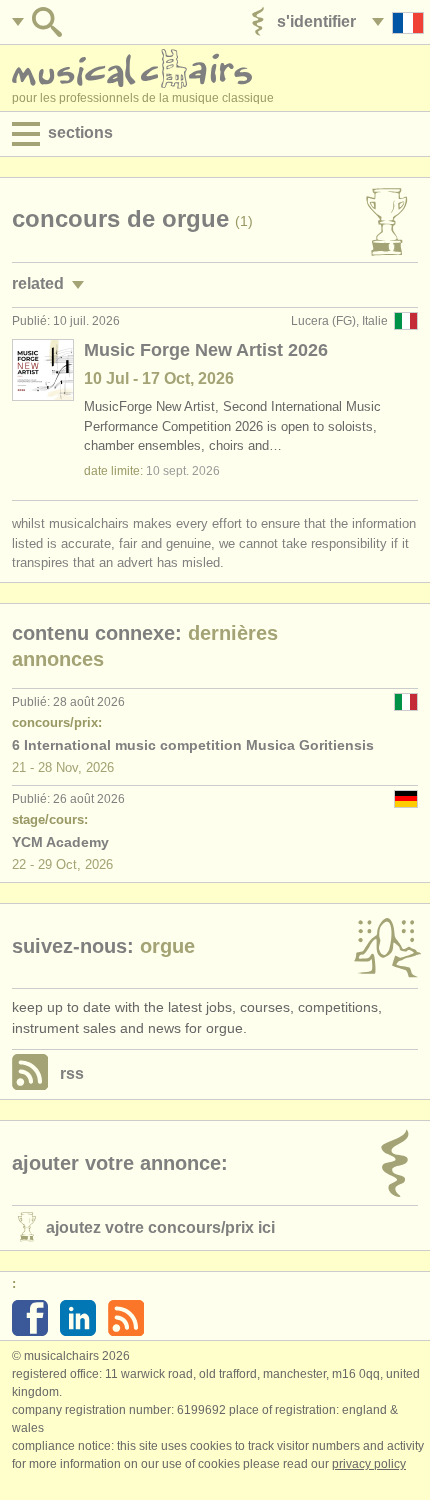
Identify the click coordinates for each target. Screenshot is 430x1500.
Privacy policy (369, 1464)
